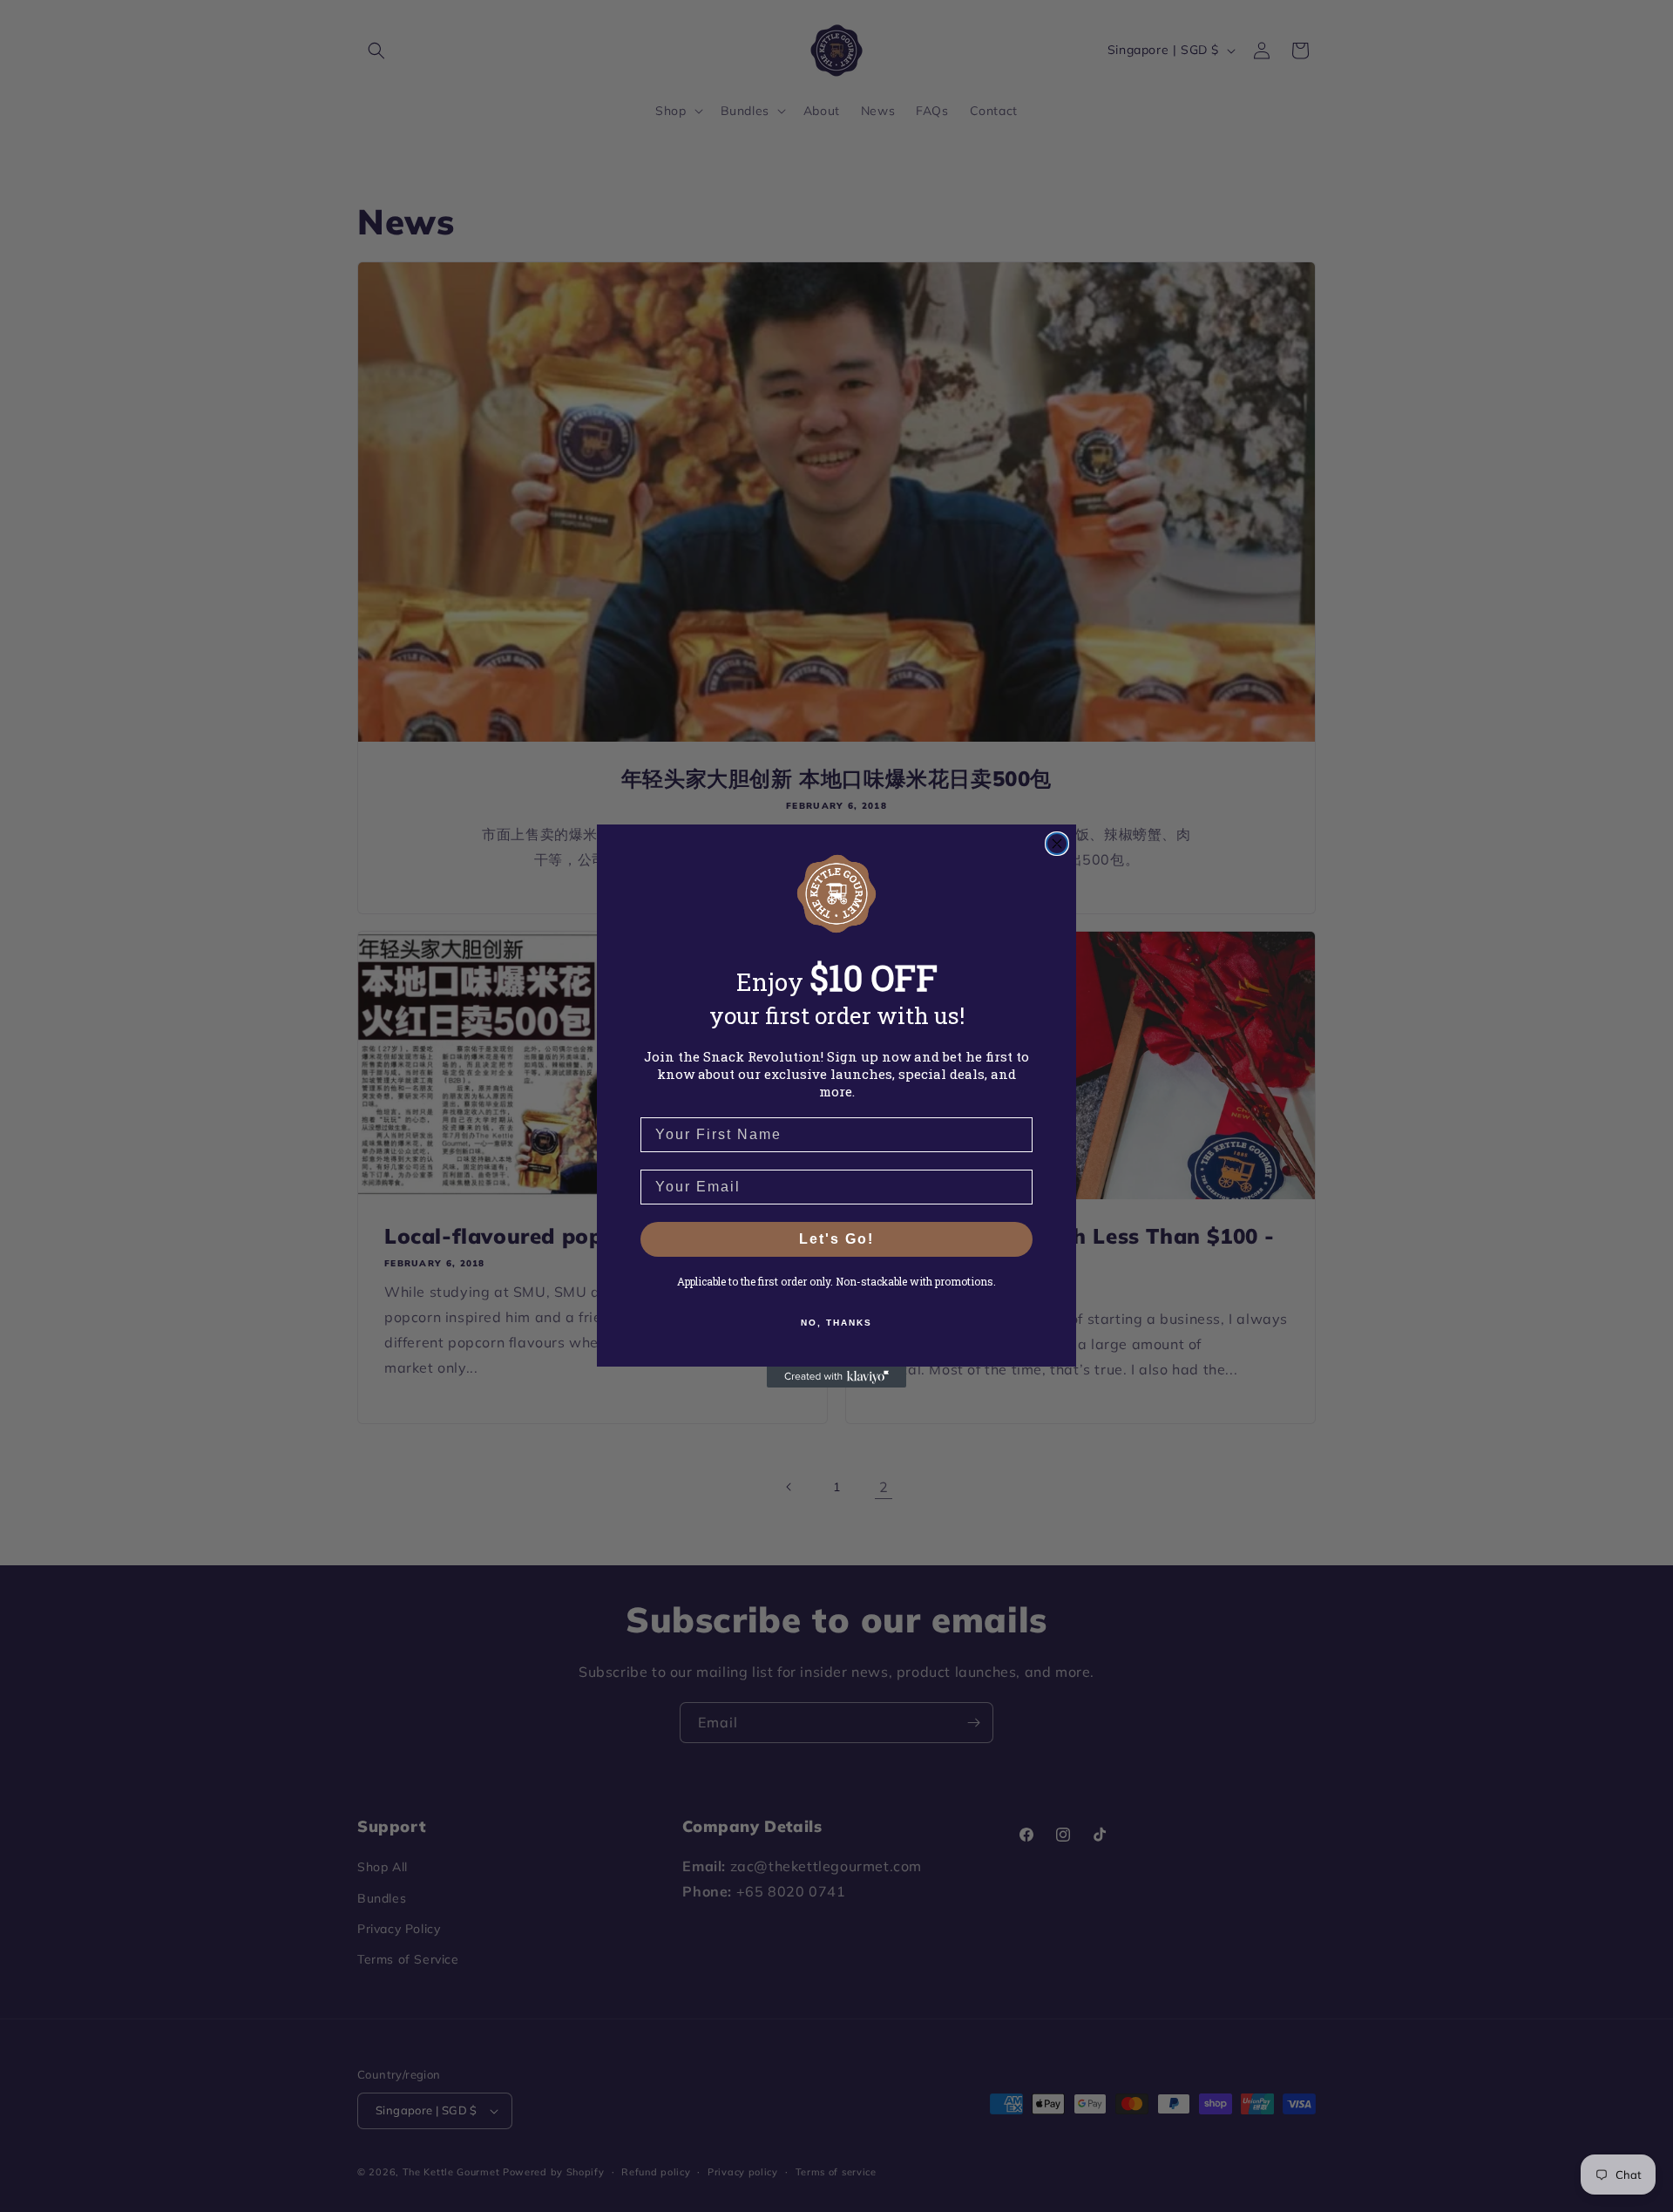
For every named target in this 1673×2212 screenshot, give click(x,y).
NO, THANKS (836, 1323)
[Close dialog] (1057, 844)
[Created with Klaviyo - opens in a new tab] (836, 1377)
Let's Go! (836, 1239)
